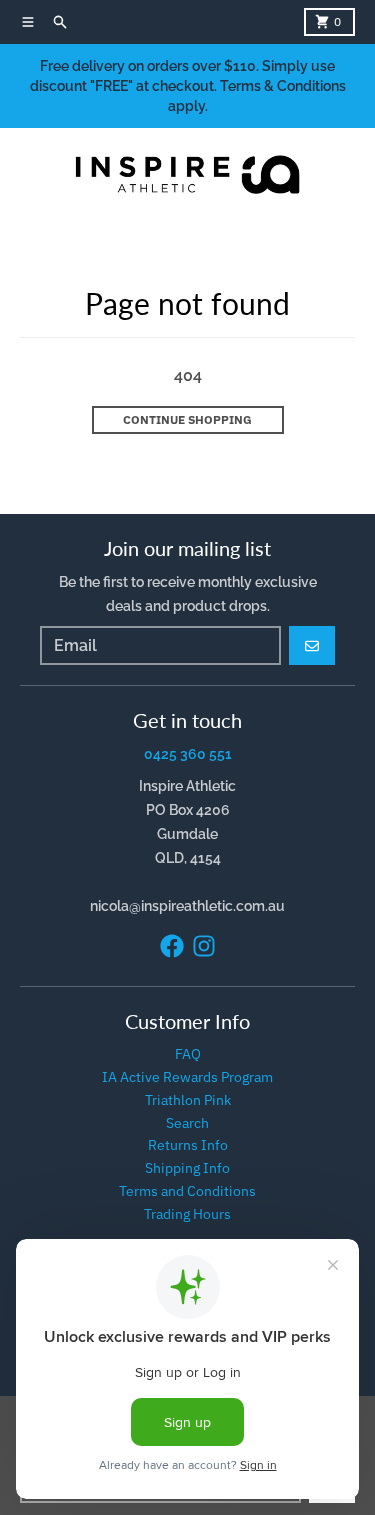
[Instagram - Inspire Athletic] (204, 946)
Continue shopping (187, 419)
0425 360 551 (188, 754)
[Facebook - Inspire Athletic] (172, 946)
